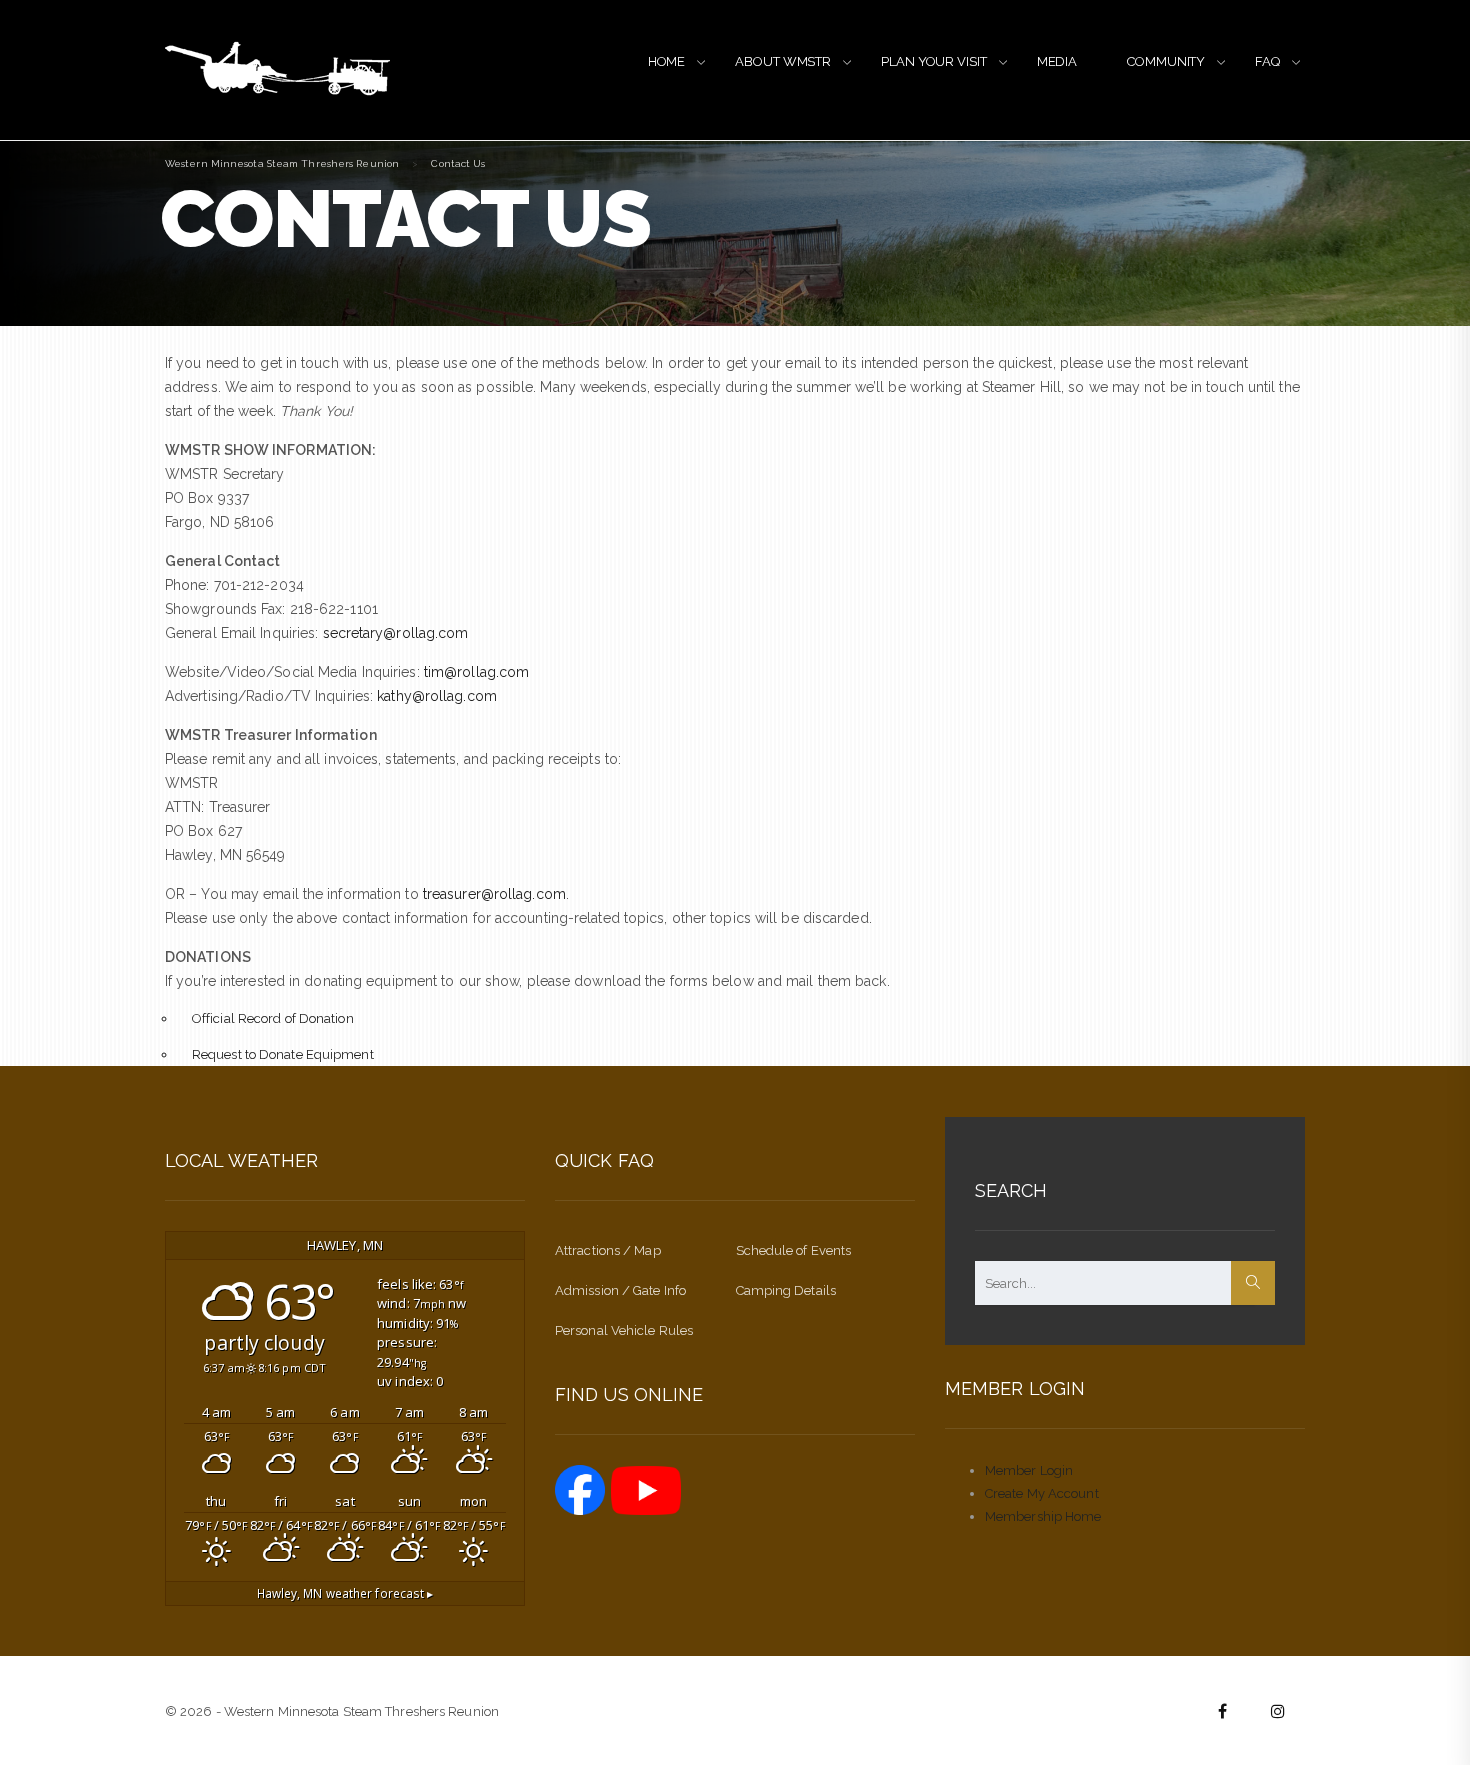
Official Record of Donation (273, 1018)
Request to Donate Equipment (283, 1054)
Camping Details (786, 1290)
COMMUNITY (1166, 61)
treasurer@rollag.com (494, 894)
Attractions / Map (608, 1250)
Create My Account (1042, 1493)
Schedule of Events (794, 1250)
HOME (667, 61)
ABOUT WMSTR (783, 61)
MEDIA (1057, 61)
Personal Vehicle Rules (624, 1330)
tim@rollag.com (476, 672)
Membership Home (1043, 1516)
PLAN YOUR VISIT (934, 61)
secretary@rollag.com (396, 633)
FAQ (1267, 61)
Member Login (1029, 1470)
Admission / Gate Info (620, 1290)
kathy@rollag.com (437, 696)
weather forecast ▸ (345, 1593)
